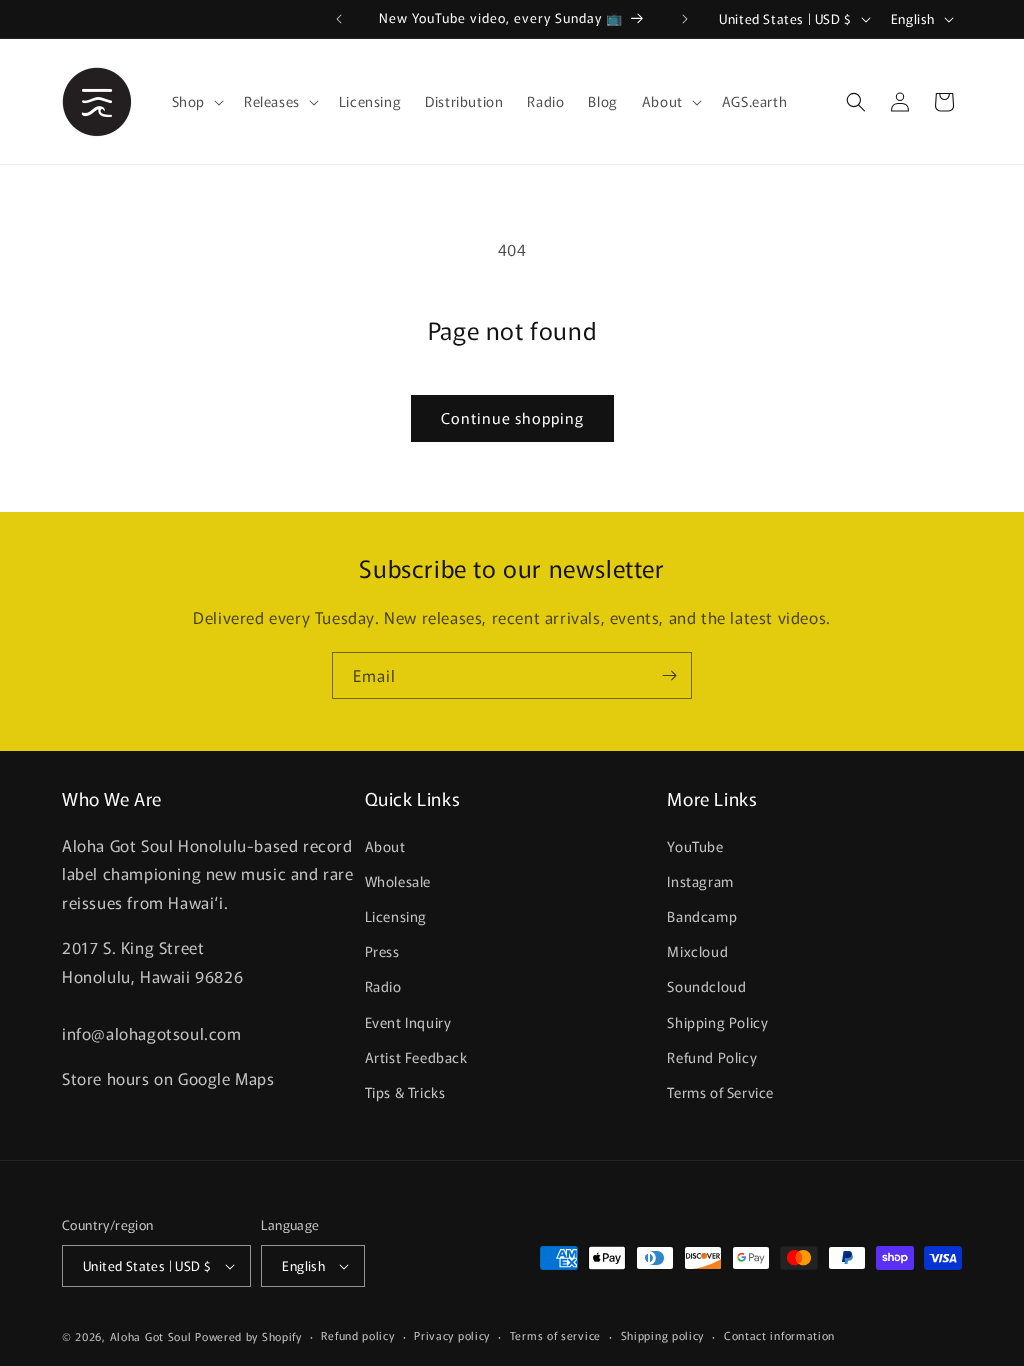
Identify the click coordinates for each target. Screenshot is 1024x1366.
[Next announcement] (685, 19)
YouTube (695, 846)
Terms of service (555, 1335)
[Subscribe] (669, 675)
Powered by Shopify (248, 1336)
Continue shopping (512, 417)
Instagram (700, 881)
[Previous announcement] (339, 19)
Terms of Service (720, 1092)
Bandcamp (702, 916)
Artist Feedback (416, 1057)
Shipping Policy (717, 1022)
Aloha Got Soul (151, 1336)
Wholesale (398, 881)
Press (382, 951)
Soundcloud (706, 986)
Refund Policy (712, 1057)
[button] (196, 101)
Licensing (396, 916)
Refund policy (357, 1335)
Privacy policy (452, 1335)
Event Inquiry (408, 1022)
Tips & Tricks (405, 1092)
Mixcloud (697, 951)
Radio (383, 986)
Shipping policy (663, 1335)
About (385, 846)
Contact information (779, 1335)
